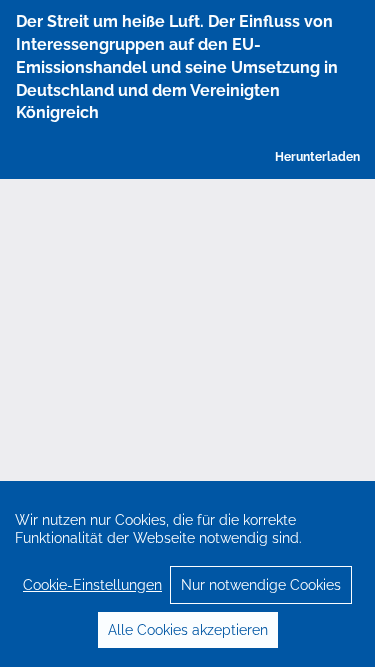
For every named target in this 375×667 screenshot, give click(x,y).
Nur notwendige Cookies (261, 585)
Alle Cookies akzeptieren (188, 630)
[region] (187, 574)
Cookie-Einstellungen (92, 585)
